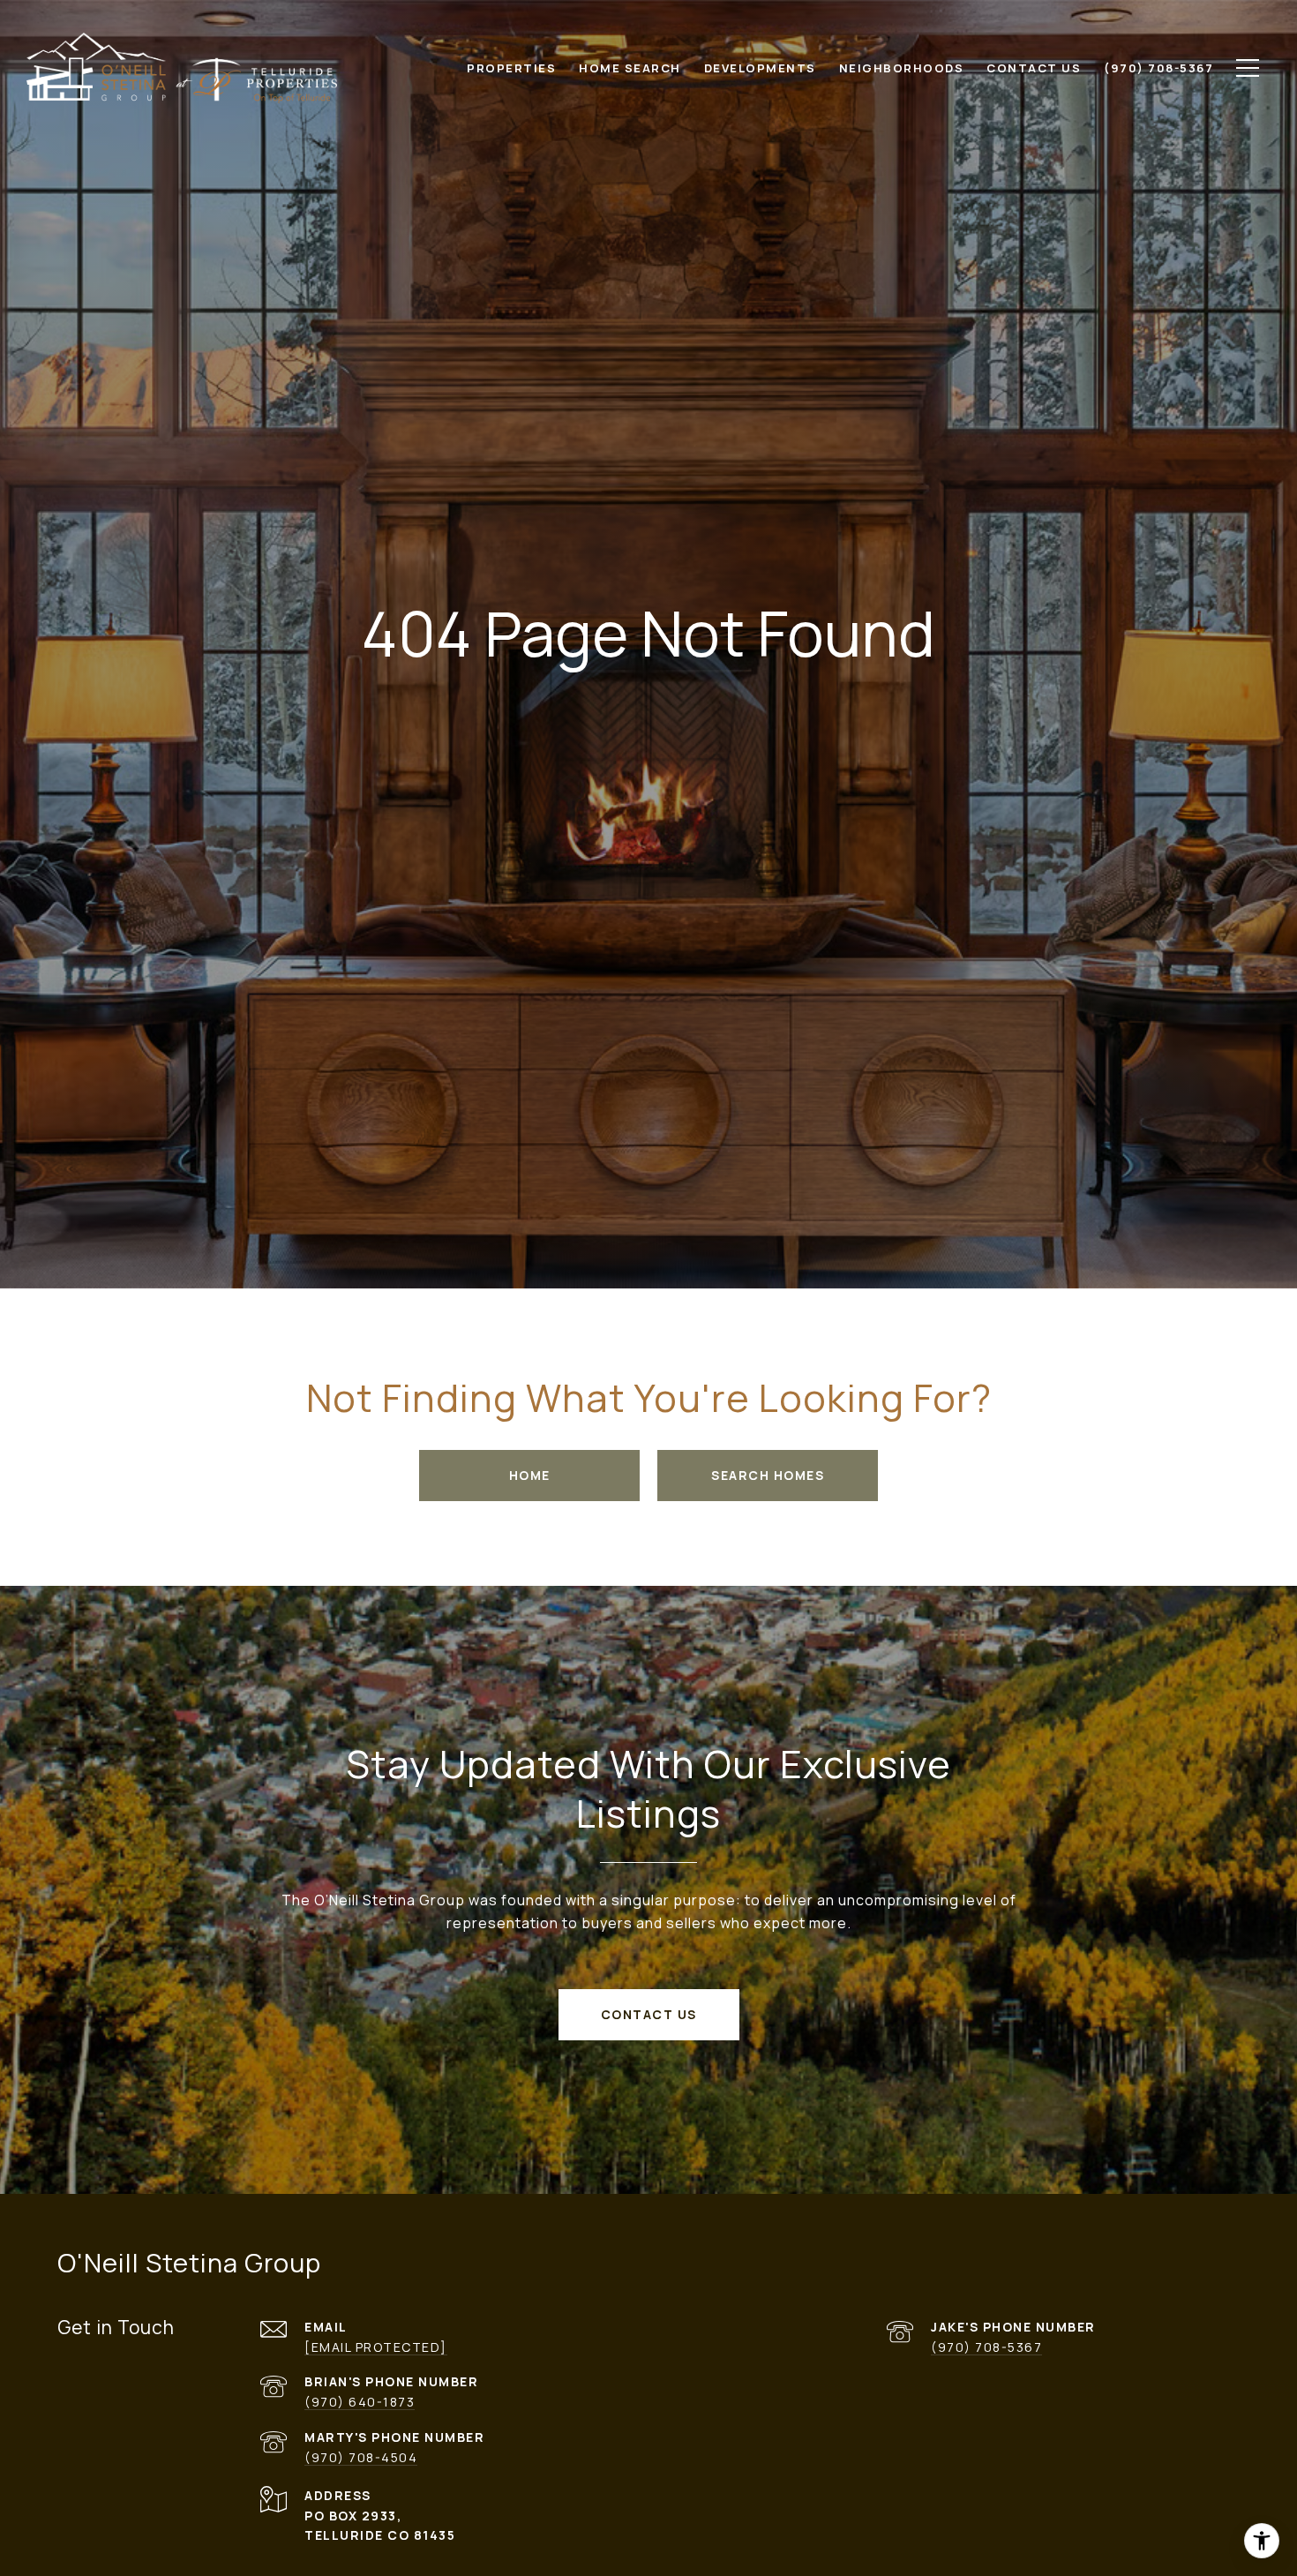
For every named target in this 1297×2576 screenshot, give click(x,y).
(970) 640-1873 (360, 2402)
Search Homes (768, 1475)
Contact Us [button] (649, 2014)
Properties (511, 68)
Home (530, 1475)
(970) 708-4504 (361, 2457)
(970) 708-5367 (986, 2347)
